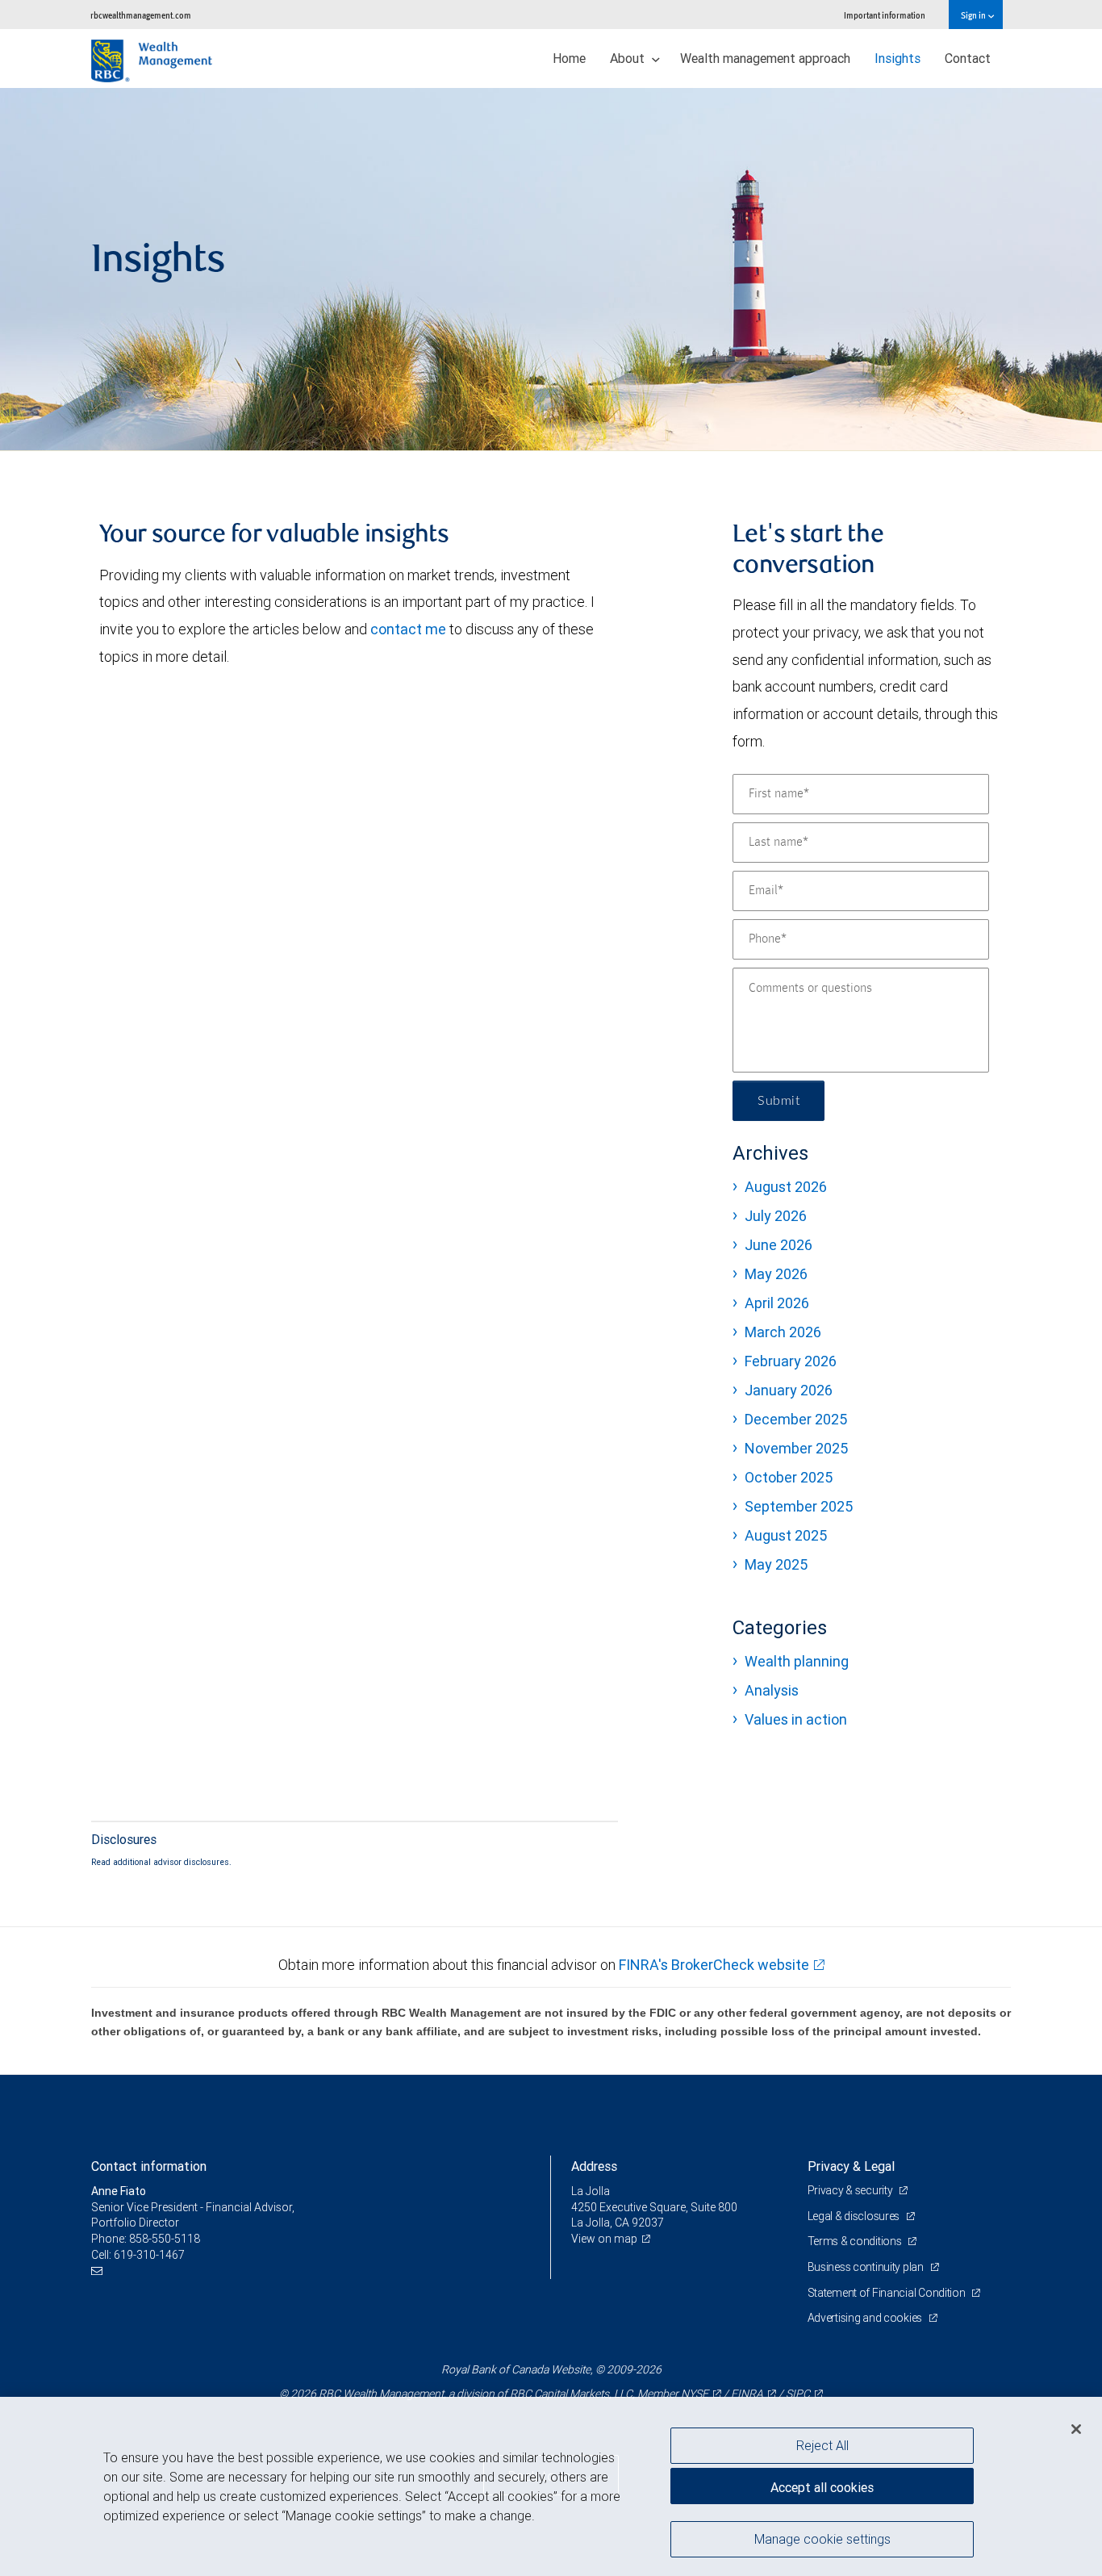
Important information (885, 15)
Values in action (796, 1719)
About (629, 58)
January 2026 (789, 1390)
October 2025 (789, 1477)
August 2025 (786, 1535)
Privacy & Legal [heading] (851, 2166)
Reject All (822, 2445)
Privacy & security (852, 2190)
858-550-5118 (165, 2239)
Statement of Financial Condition (888, 2293)
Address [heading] (594, 2166)
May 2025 (776, 1564)
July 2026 (776, 1216)
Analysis (772, 1690)
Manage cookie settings (822, 2538)
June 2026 (778, 1245)
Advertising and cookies (866, 2318)
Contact (968, 58)
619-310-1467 (149, 2255)
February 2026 (791, 1361)
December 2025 (796, 1419)
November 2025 (796, 1448)
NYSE (695, 2394)
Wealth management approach (765, 58)
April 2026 (777, 1303)
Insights (897, 58)
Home (569, 58)
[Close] (1076, 2429)
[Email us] (99, 2271)
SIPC (798, 2394)
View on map (604, 2239)
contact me (408, 629)
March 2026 (783, 1332)
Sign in (974, 15)
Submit (778, 1101)
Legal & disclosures (855, 2216)
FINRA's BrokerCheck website (714, 1965)
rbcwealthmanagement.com (141, 15)
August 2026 (786, 1187)
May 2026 (776, 1274)
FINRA (747, 2394)
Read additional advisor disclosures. (161, 1862)
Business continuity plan (867, 2267)
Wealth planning (797, 1661)
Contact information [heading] (149, 2166)
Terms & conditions (856, 2241)
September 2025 (799, 1506)
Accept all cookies (822, 2487)
